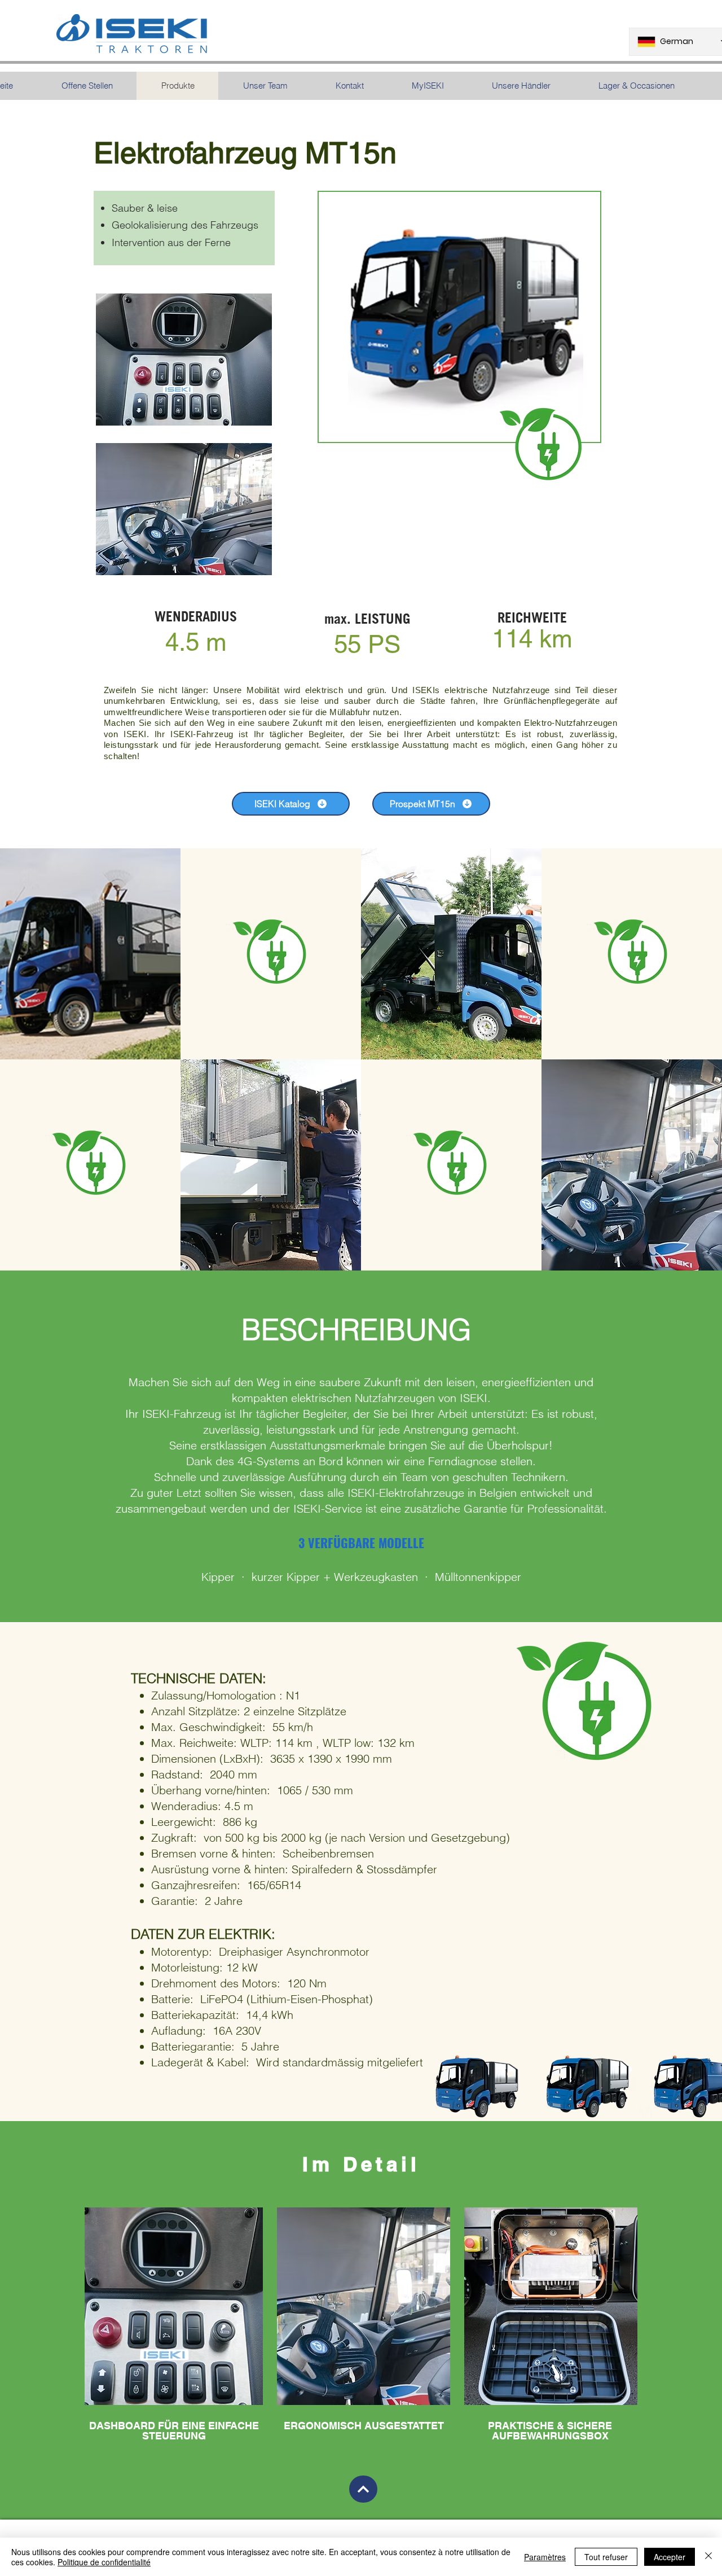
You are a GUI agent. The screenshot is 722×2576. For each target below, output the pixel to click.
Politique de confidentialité (104, 2562)
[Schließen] (708, 2557)
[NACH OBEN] (363, 2489)
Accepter (670, 2557)
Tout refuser (606, 2557)
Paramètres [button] (545, 2557)
